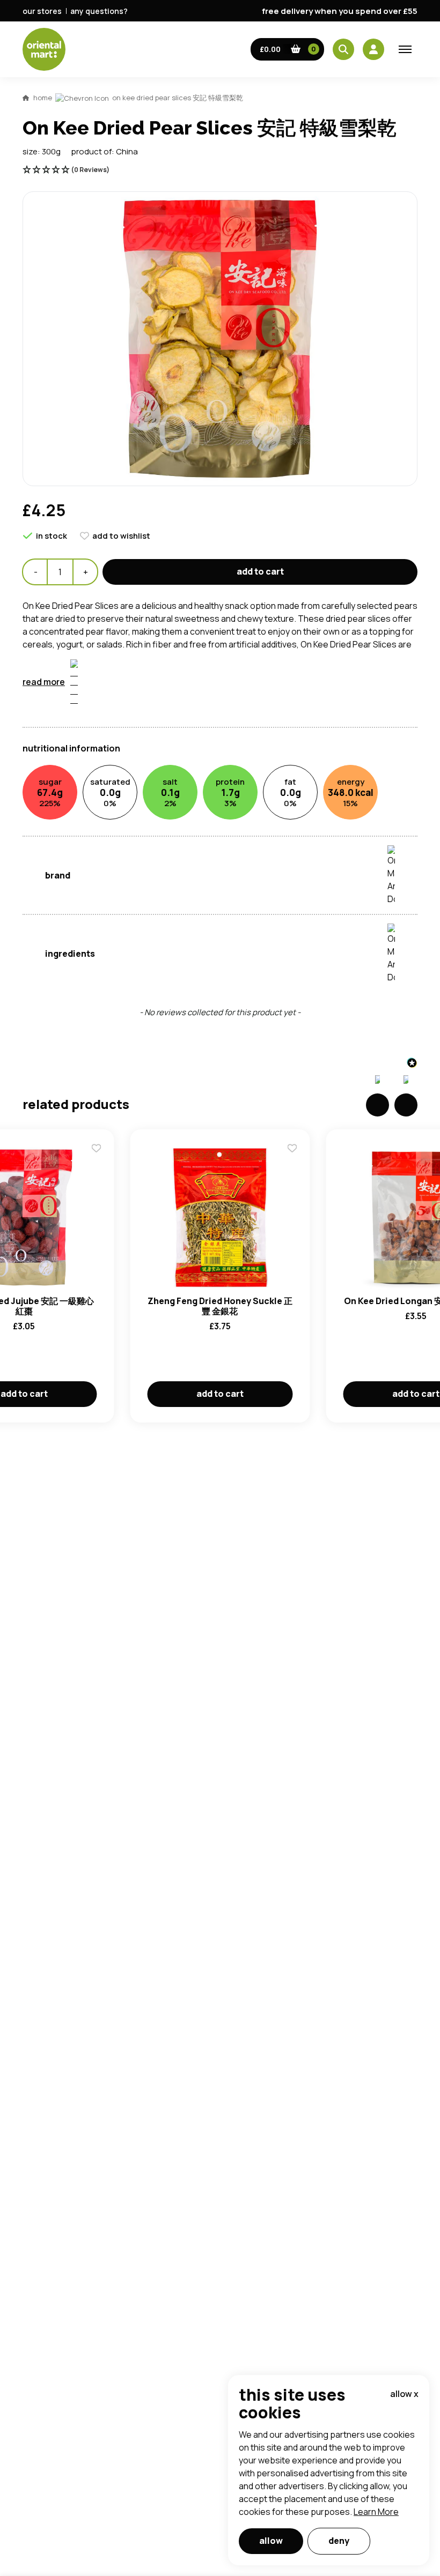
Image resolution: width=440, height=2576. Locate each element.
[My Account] (373, 49)
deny (339, 2541)
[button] (288, 49)
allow (271, 2541)
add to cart (260, 571)
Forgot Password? (354, 876)
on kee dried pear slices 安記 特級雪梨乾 (178, 98)
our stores (42, 11)
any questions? (99, 11)
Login (354, 836)
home (43, 98)
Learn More (376, 2512)
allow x (404, 2394)
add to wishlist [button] (121, 536)
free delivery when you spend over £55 (340, 11)
